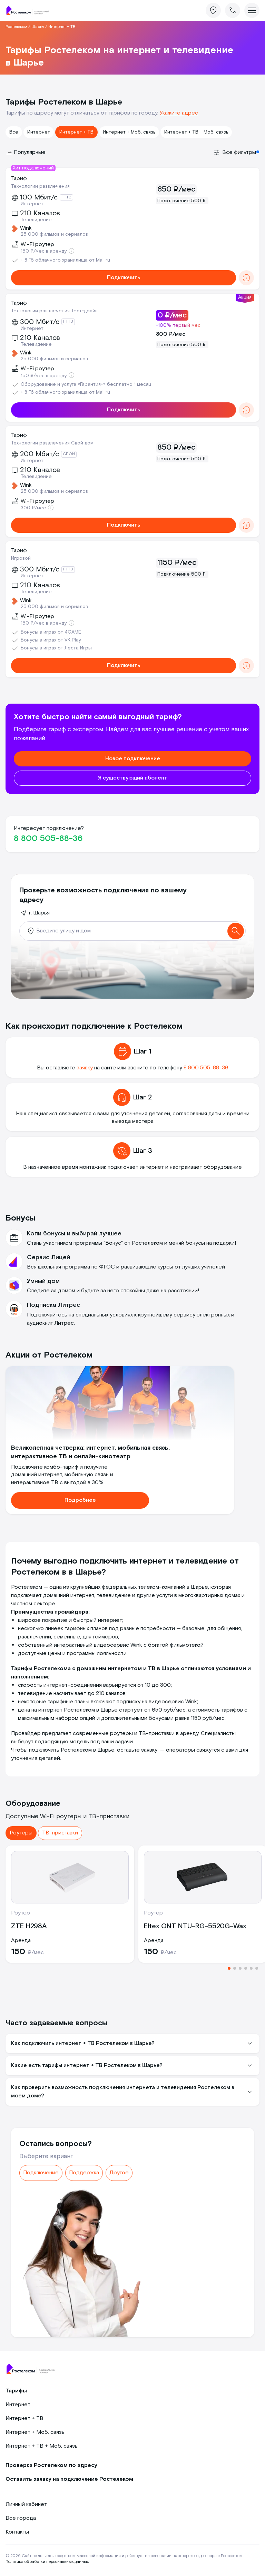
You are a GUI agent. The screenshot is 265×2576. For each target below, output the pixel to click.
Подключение (41, 2173)
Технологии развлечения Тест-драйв (54, 311)
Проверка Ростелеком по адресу (51, 2465)
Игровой (21, 558)
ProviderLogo (30, 11)
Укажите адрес (179, 113)
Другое (119, 2173)
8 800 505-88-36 (48, 838)
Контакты (17, 2532)
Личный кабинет (26, 2504)
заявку (85, 1068)
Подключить (124, 278)
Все (14, 132)
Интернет (39, 132)
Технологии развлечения (40, 186)
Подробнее (80, 1500)
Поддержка (84, 2173)
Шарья (38, 27)
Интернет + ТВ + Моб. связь (196, 132)
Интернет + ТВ (76, 132)
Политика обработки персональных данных (47, 2562)
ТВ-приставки (60, 1833)
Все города (21, 2518)
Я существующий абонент (133, 778)
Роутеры (21, 1833)
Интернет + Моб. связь (129, 132)
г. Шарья (39, 913)
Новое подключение (133, 759)
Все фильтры (239, 152)
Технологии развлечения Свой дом (52, 443)
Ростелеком (16, 27)
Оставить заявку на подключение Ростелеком (69, 2479)
